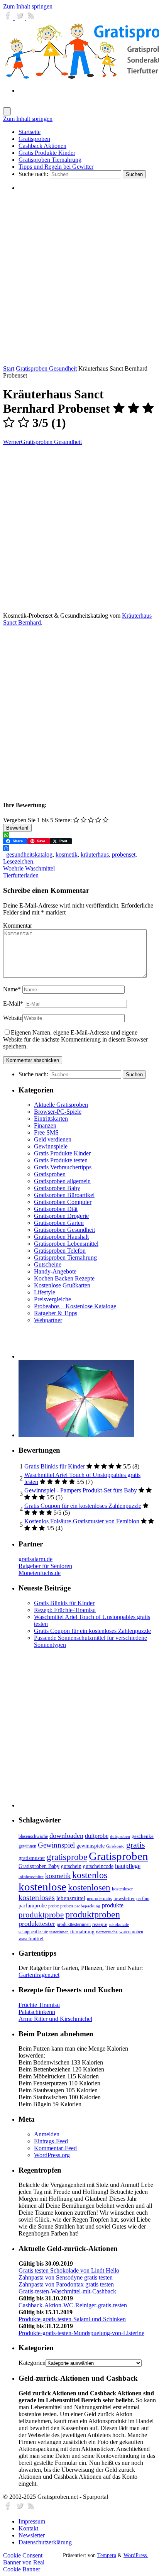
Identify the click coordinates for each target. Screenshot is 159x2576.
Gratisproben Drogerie (61, 1216)
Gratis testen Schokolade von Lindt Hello (69, 2270)
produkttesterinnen (74, 1925)
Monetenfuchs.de (40, 1573)
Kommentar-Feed (55, 2148)
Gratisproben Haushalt (61, 1237)
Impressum (32, 2521)
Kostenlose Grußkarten (62, 1285)
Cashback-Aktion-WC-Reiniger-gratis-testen (73, 2305)
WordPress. (136, 2555)
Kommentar (18, 926)
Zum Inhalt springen (28, 6)
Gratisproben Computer (63, 1202)
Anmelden (47, 2134)
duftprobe (97, 1836)
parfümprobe (33, 1905)
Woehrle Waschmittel (29, 868)
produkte (113, 1905)
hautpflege (128, 1866)
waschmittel (31, 1939)
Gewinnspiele (51, 1146)
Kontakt (28, 2528)
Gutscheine (48, 1264)
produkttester (37, 1924)
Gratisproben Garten (59, 1223)
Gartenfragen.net (39, 1975)
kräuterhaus (95, 854)
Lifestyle (45, 1292)
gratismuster (32, 1858)
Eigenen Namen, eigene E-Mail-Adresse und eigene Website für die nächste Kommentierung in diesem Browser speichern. (75, 1039)
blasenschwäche (33, 1837)
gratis (136, 1845)
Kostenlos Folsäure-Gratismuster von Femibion (82, 1521)
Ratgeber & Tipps (56, 1313)
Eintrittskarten (51, 1119)
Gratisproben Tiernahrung (65, 1258)
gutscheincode (98, 1866)
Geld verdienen (53, 1139)
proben (67, 1906)
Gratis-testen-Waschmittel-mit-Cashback (67, 2291)
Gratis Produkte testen (61, 1160)
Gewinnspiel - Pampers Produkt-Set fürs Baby (81, 1490)
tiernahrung (82, 1932)
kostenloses (37, 1897)
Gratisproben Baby (57, 1188)
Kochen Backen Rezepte (64, 1278)
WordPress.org (52, 2155)
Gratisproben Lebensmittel (66, 1244)
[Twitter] (20, 18)
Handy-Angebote (55, 1271)
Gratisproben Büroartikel (64, 1195)
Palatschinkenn (37, 2012)
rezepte (100, 1924)
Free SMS (46, 1132)
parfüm (143, 1899)
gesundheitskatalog (29, 854)
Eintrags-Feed (51, 2141)
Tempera (107, 2555)
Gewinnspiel (56, 1845)
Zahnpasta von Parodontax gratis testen (66, 2284)
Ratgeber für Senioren (45, 1566)
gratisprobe (67, 1857)
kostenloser (122, 1889)
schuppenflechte (33, 1932)
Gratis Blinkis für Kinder (55, 1466)
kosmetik (67, 854)
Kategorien (32, 2363)
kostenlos (90, 1875)
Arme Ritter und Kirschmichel (55, 2019)
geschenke (143, 1836)
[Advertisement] (79, 278)
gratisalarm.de (36, 1559)
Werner (12, 442)
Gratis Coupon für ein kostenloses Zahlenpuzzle (83, 1506)
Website (13, 1018)
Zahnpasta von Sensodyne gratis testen (66, 2277)
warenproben (131, 1932)
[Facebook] (9, 18)
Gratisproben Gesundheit (46, 368)
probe (53, 1906)
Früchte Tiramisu (39, 2005)
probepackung (87, 1906)
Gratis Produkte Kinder (62, 1153)
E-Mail (13, 1003)
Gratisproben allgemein (62, 1181)
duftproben (120, 1837)
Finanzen (45, 1125)
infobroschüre (31, 1877)
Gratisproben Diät (56, 1209)
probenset (124, 854)
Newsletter (32, 2535)
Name (12, 989)
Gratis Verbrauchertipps (63, 1167)
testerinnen (59, 1932)
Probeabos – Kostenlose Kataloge (75, 1306)
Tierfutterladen (21, 875)
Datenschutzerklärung (45, 2542)
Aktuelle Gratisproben (61, 1105)
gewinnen (27, 1846)
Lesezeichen (18, 861)
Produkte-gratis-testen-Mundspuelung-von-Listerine (81, 2333)
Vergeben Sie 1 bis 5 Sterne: (37, 820)
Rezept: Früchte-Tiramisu (65, 1610)
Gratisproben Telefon (60, 1251)
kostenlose (42, 1887)
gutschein (71, 1866)
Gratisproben (50, 1174)
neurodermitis (99, 1899)
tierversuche (107, 1932)
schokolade (119, 1925)
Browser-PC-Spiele (58, 1112)
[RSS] (31, 18)
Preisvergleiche (52, 1299)
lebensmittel (71, 1898)
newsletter (124, 1899)
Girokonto (115, 1846)
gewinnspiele (90, 1846)
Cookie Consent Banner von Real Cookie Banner (24, 2562)
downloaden (66, 1836)
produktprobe (41, 1915)
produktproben (93, 1914)
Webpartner (48, 1320)
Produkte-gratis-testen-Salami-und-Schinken (72, 2319)
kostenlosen (89, 1888)
